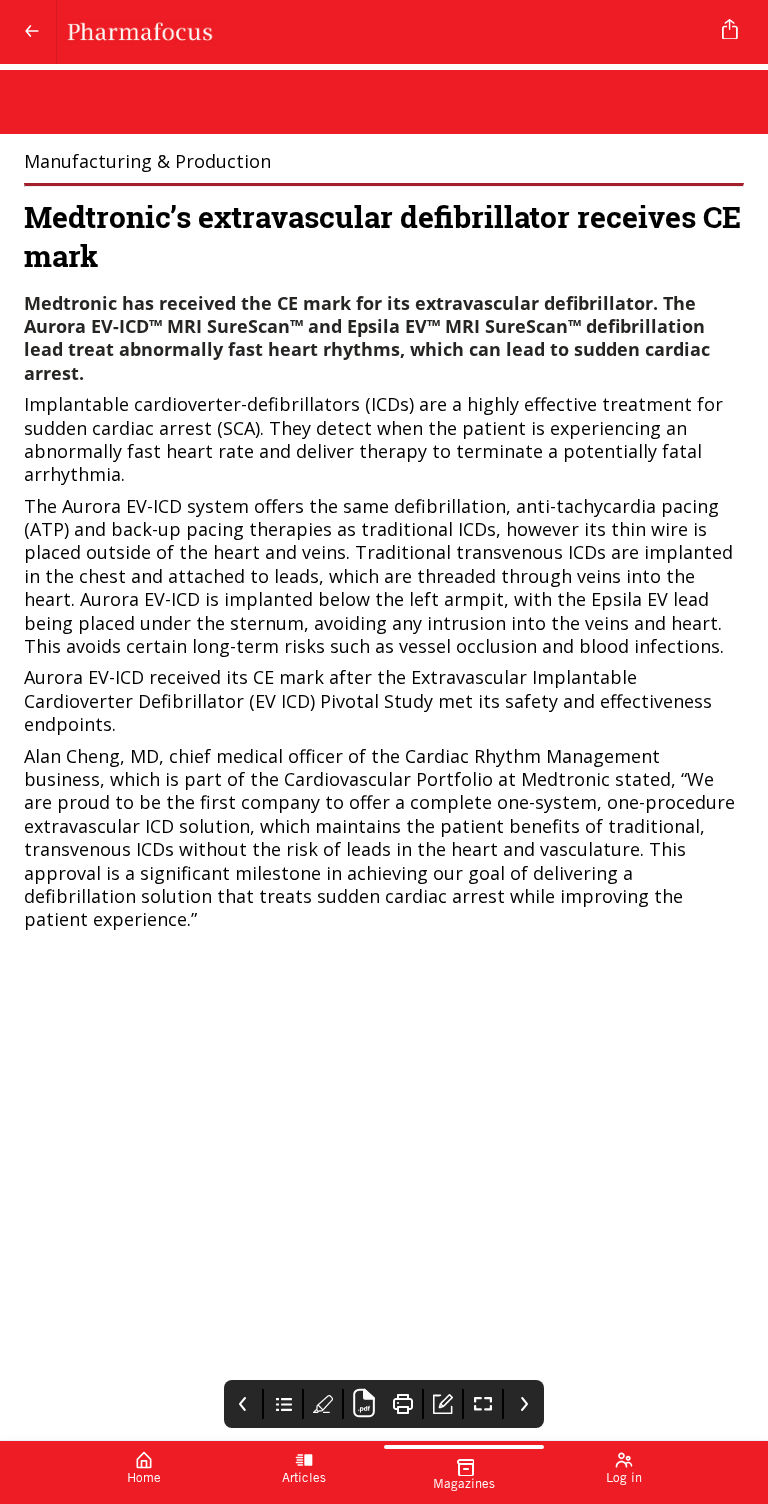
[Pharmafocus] (380, 32)
